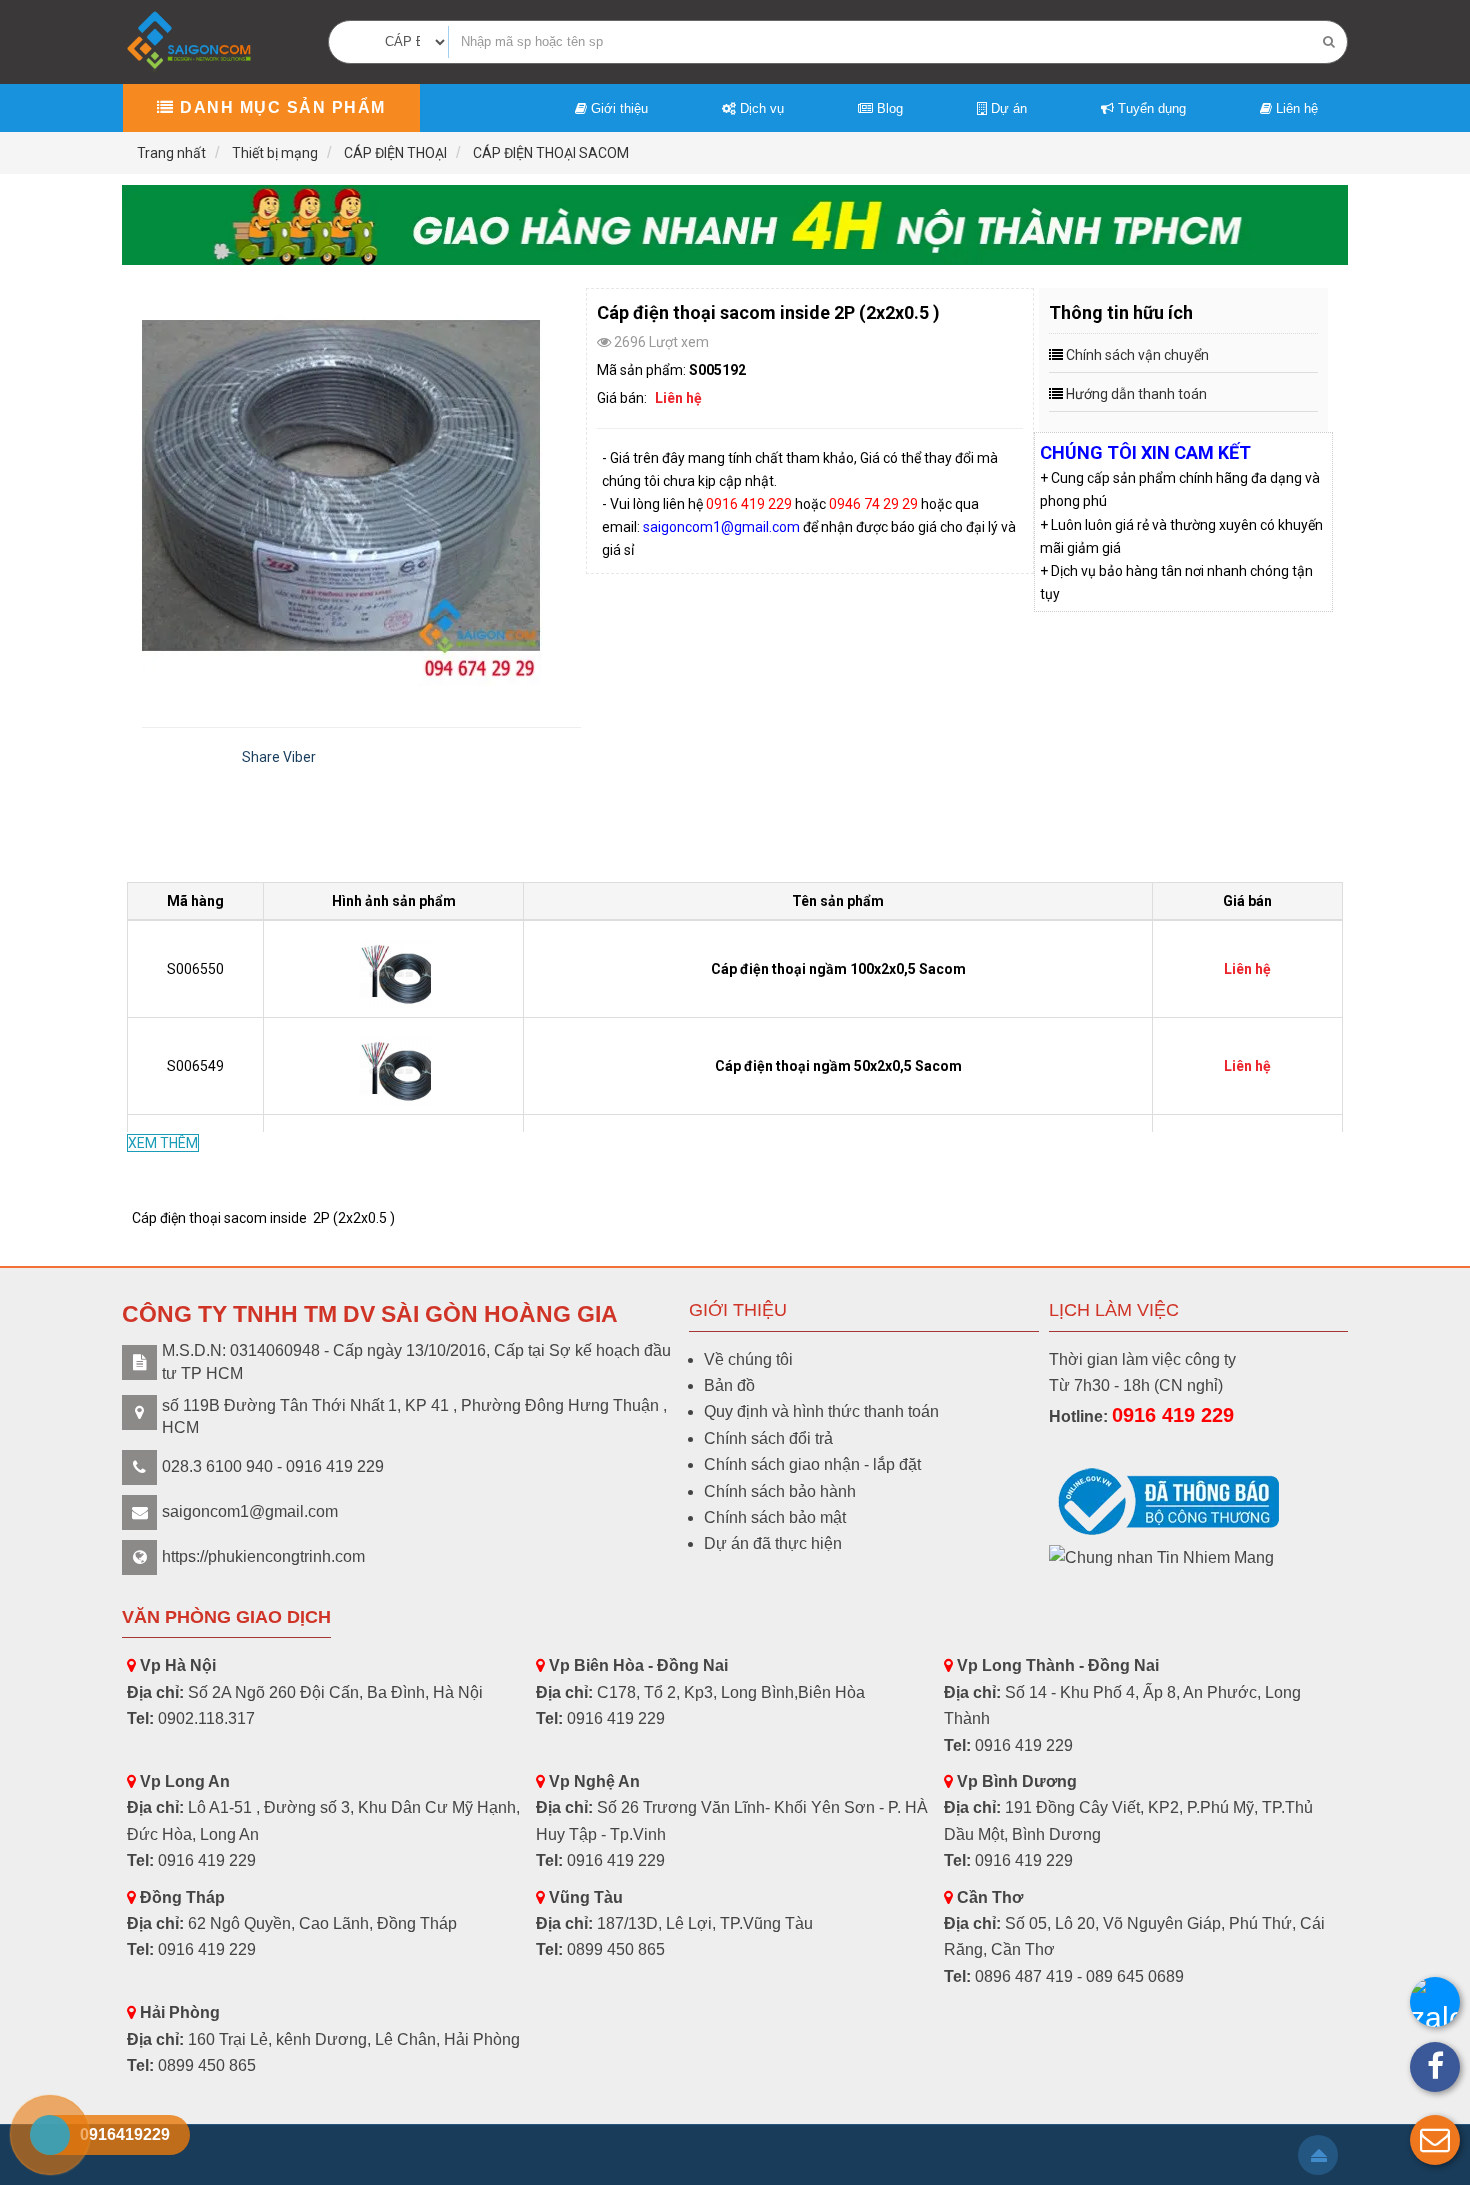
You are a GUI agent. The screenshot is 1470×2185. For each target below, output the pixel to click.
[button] (1435, 2140)
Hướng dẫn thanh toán (1136, 394)
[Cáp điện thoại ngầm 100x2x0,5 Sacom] (393, 968)
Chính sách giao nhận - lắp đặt (812, 1464)
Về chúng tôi (748, 1359)
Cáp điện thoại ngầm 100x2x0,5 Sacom (838, 969)
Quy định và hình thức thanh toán (821, 1411)
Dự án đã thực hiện (773, 1543)
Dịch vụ (760, 108)
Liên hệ (1295, 108)
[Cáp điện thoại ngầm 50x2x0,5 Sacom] (393, 1065)
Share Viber (279, 757)
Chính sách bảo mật (775, 1517)
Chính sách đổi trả (768, 1438)
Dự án (1007, 108)
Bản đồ (729, 1385)
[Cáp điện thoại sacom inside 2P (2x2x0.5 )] (361, 487)
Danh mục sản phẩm (280, 107)
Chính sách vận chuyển (1137, 355)
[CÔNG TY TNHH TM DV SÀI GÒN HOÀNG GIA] (191, 40)
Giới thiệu (617, 108)
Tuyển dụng (1150, 108)
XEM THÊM (163, 1143)
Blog (888, 108)
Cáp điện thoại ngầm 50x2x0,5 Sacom (838, 1066)
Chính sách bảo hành (780, 1491)
